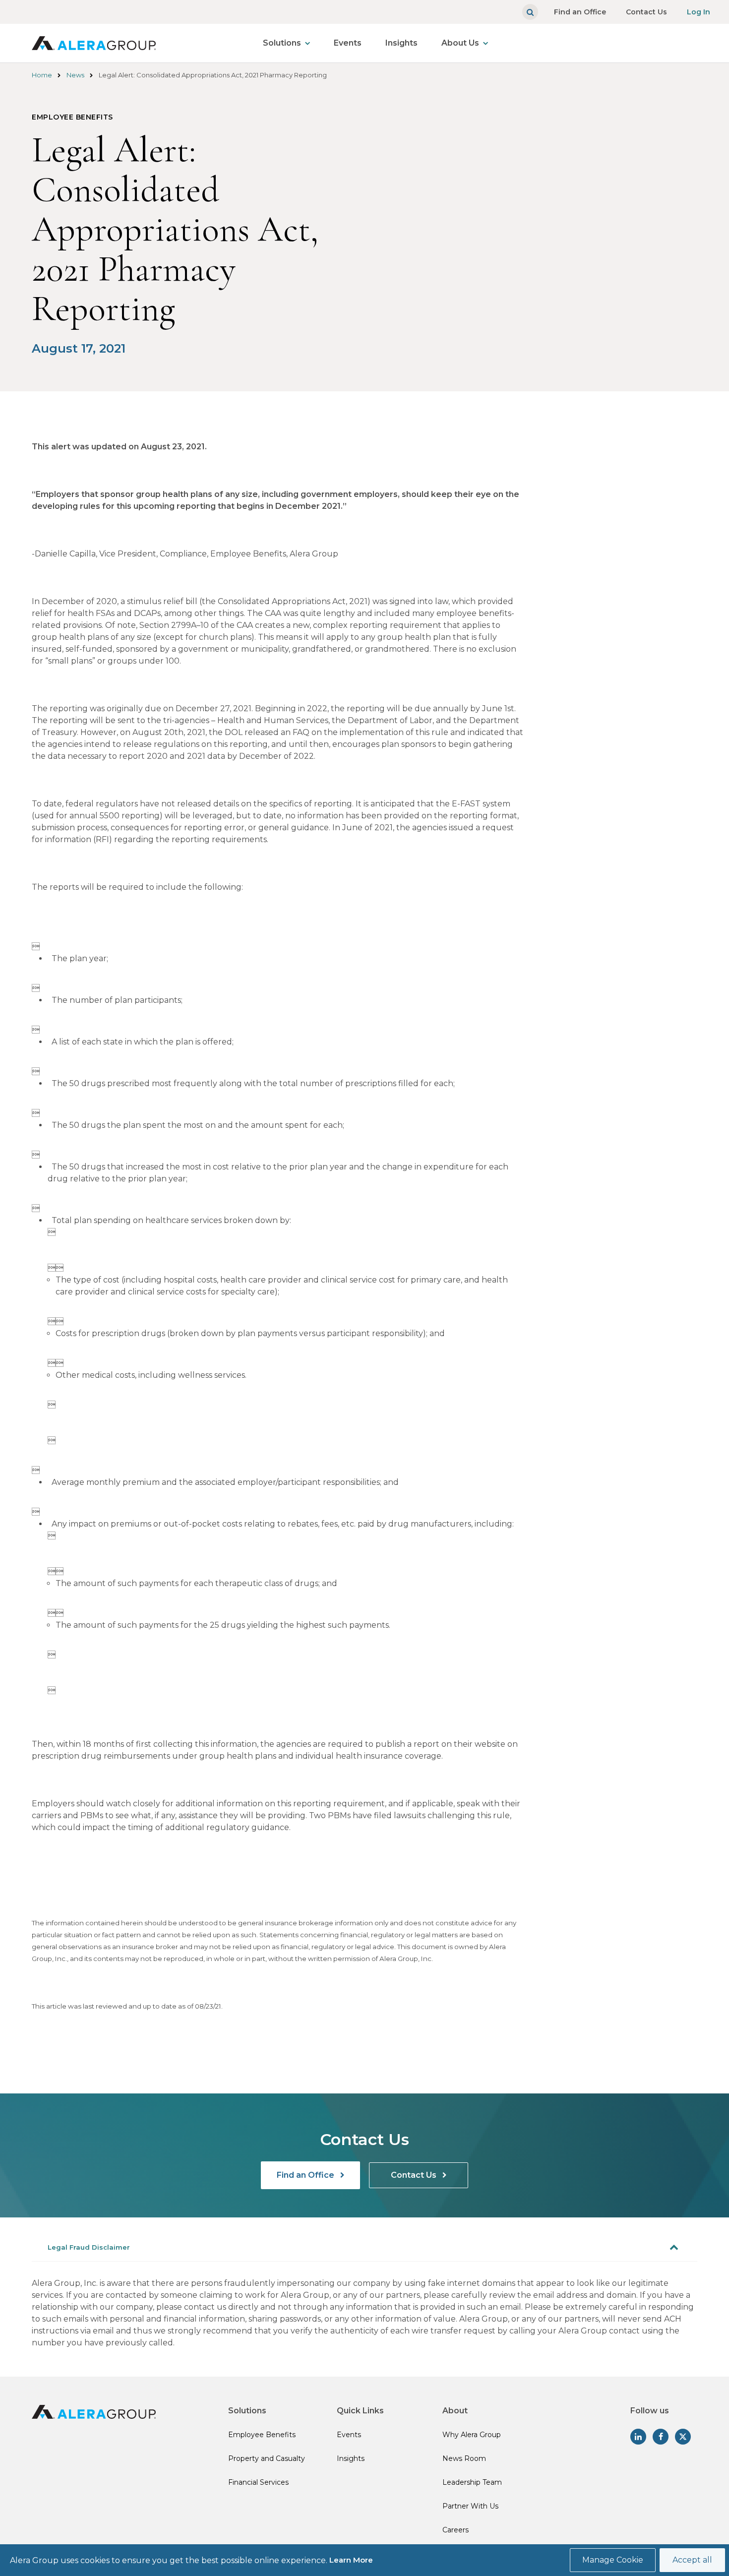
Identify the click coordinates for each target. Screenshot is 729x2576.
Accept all (692, 2560)
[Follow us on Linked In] (638, 2437)
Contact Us (646, 12)
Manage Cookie (613, 2560)
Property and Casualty (267, 2458)
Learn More (351, 2560)
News (75, 75)
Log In (699, 12)
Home (42, 75)
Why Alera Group (472, 2435)
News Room (464, 2458)
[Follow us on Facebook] (661, 2437)
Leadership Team (472, 2482)
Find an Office (580, 12)
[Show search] (530, 12)
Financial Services (258, 2482)
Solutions (282, 43)
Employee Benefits (262, 2435)
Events (348, 43)
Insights (401, 43)
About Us (460, 43)
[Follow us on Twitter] (683, 2437)
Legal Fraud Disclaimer (89, 2247)
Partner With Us (470, 2506)
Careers (456, 2530)
